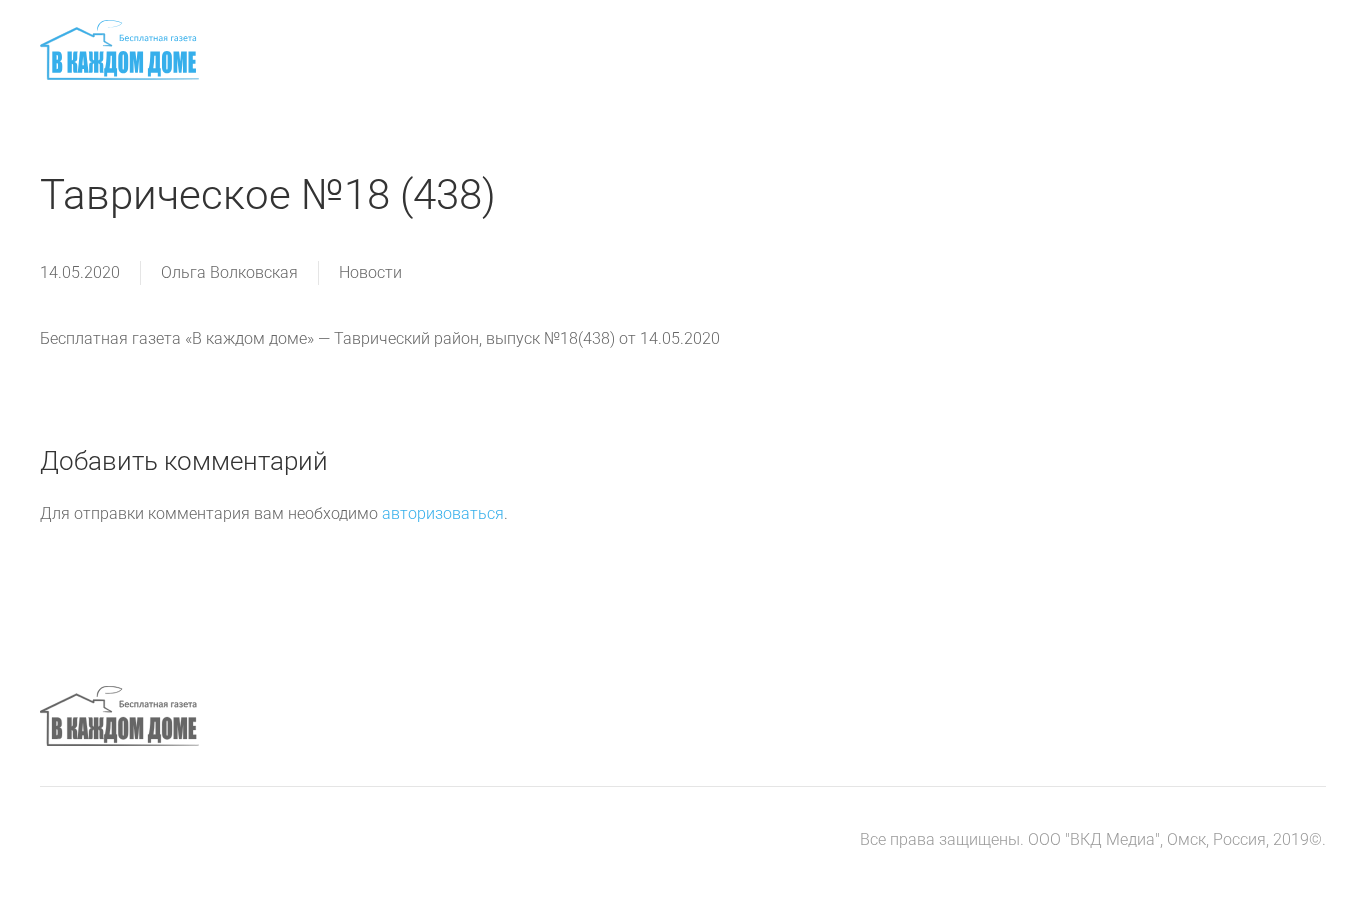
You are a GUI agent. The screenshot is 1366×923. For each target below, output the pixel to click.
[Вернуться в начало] (119, 50)
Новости (370, 272)
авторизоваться (443, 513)
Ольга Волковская (229, 272)
